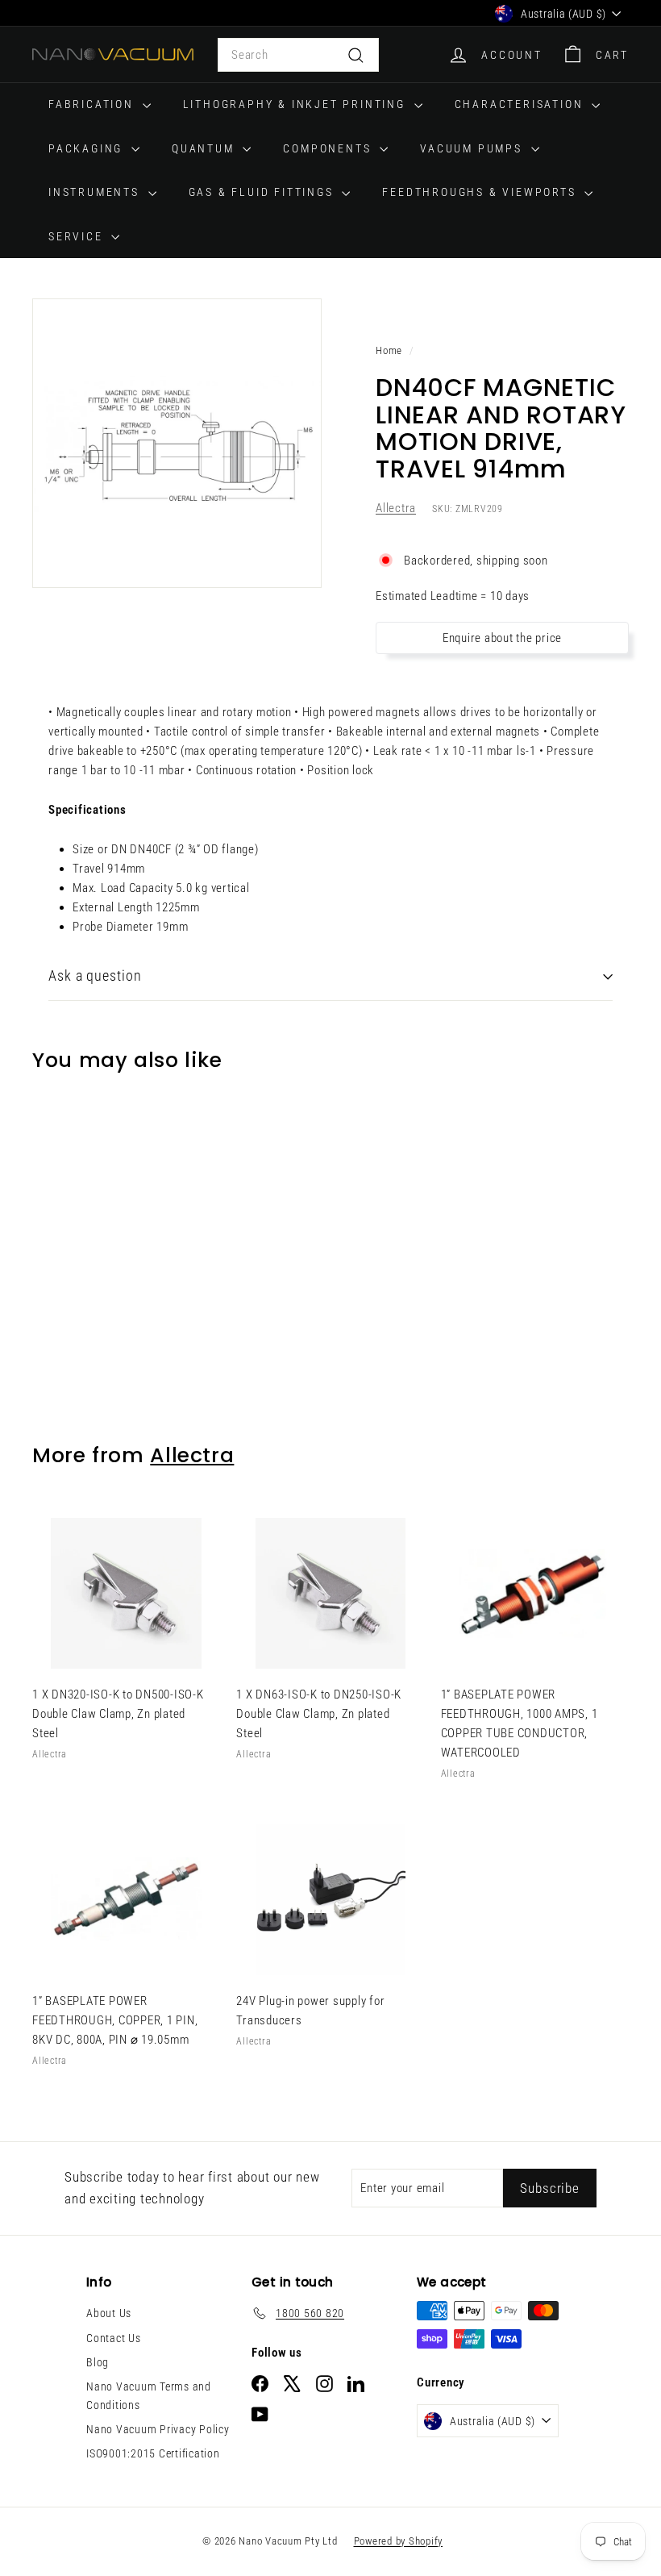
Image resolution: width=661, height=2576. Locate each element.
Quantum (205, 148)
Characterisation (522, 104)
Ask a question (95, 975)
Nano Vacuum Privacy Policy (158, 2429)
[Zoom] (177, 443)
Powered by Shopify (399, 2541)
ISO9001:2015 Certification (153, 2453)
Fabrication (94, 104)
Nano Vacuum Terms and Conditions (149, 2395)
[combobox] (298, 55)
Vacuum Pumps (473, 148)
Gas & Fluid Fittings (264, 192)
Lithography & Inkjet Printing (297, 104)
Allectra (396, 508)
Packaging (88, 148)
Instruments (96, 192)
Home (389, 350)
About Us (109, 2313)
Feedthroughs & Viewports (481, 192)
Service (78, 236)
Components (329, 148)
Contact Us (114, 2338)
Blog (98, 2362)
